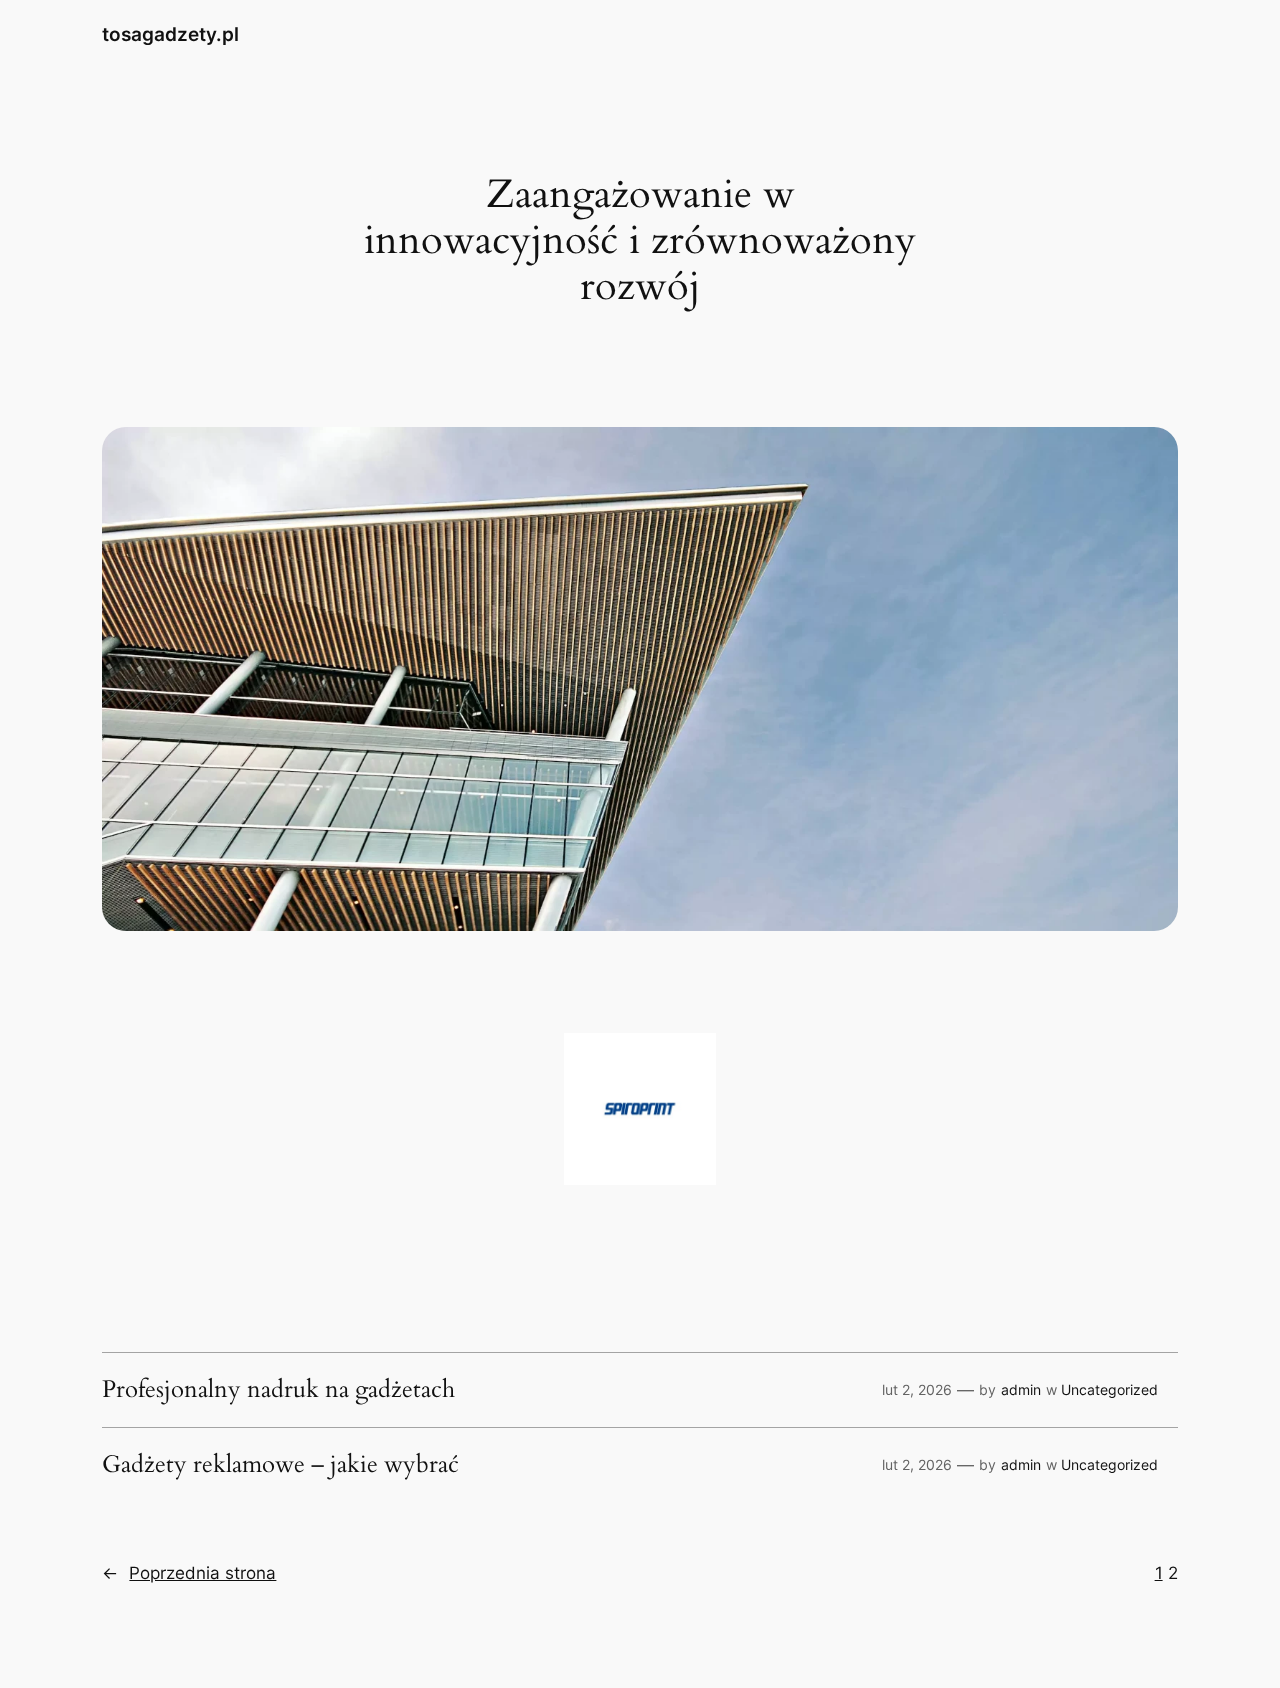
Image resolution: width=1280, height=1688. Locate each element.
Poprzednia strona (189, 1573)
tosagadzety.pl (170, 34)
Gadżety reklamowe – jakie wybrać (280, 1465)
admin (1021, 1389)
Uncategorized (1109, 1389)
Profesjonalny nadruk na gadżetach (278, 1390)
